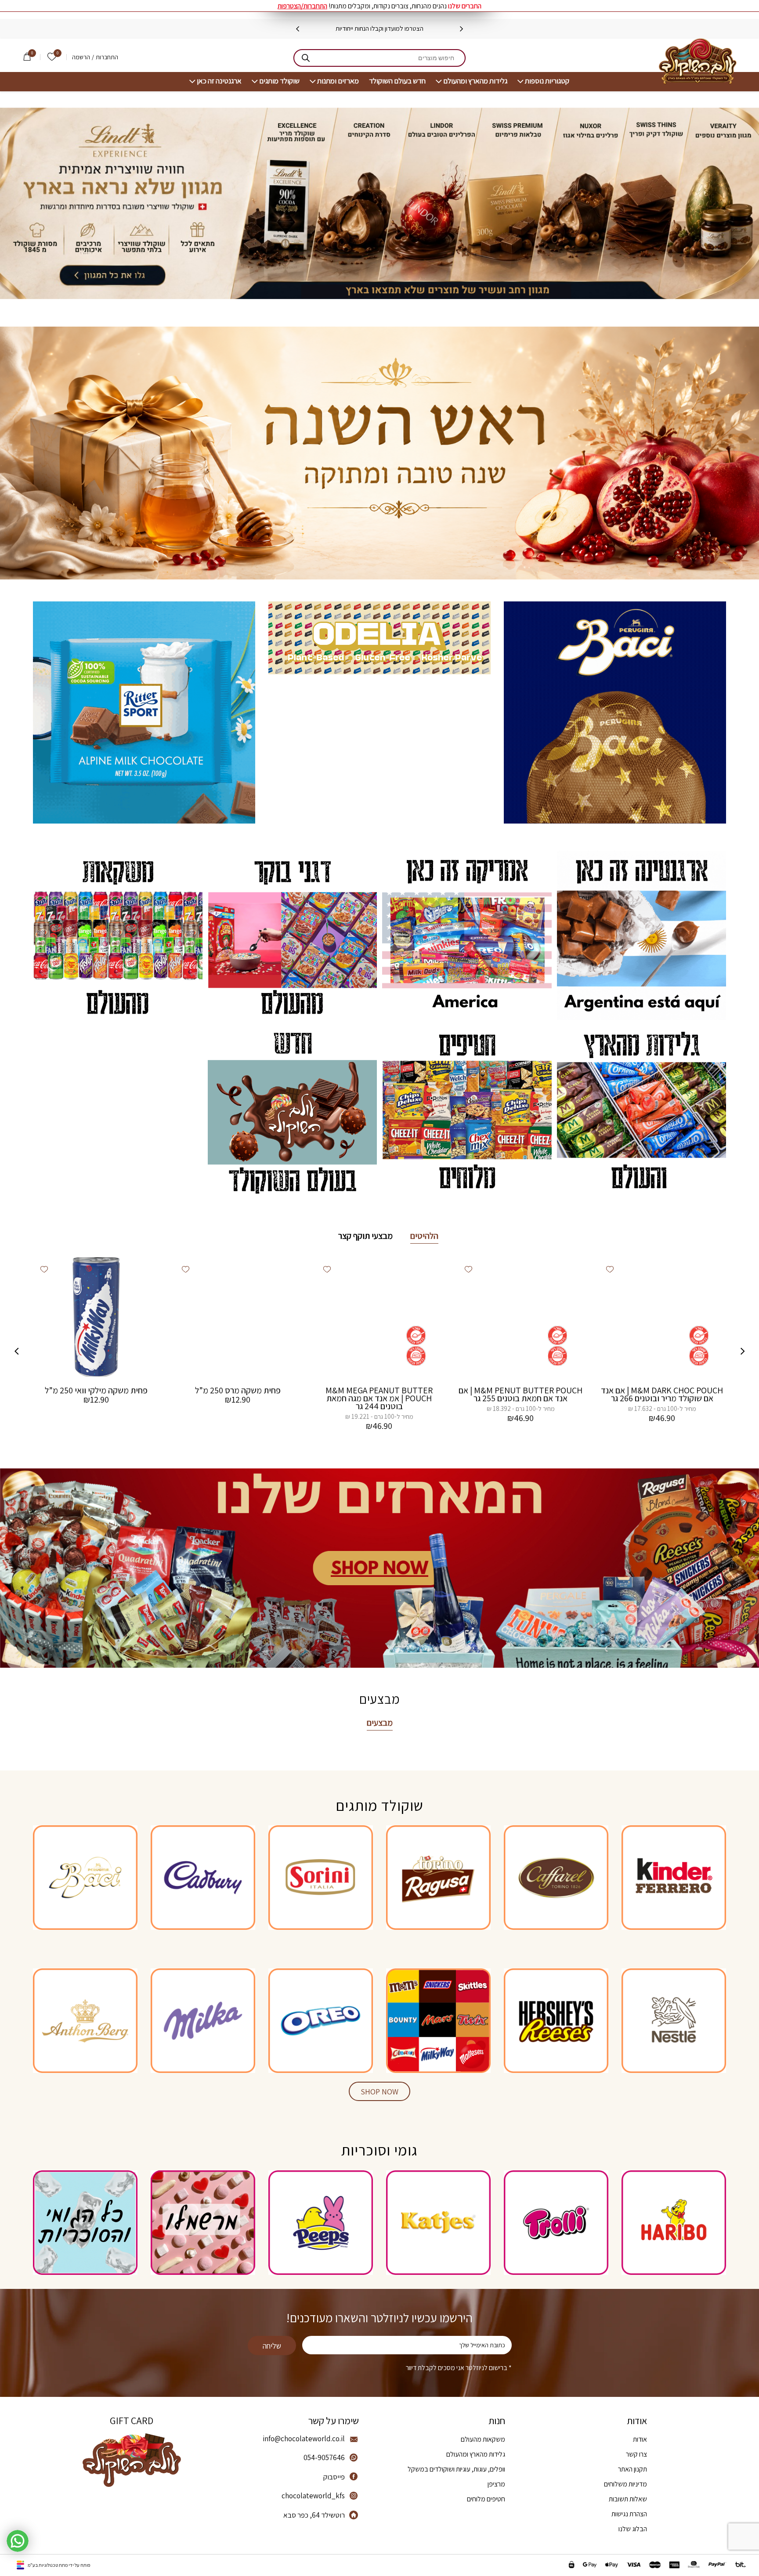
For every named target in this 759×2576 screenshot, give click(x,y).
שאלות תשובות (628, 2499)
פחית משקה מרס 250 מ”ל (238, 1390)
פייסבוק (334, 2477)
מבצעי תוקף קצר (365, 1236)
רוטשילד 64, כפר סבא (314, 2515)
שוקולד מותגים (279, 81)
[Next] (298, 29)
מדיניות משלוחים (625, 2484)
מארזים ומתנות (338, 81)
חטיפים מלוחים (486, 2499)
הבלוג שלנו (633, 2529)
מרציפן (496, 2484)
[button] (610, 1269)
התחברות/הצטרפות (302, 6)
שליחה (272, 2346)
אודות (640, 2439)
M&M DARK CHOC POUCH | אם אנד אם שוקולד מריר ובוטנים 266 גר (662, 1394)
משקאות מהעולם (483, 2439)
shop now (379, 2092)
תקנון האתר (632, 2469)
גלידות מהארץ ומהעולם (475, 81)
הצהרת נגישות (629, 2514)
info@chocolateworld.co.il (304, 2439)
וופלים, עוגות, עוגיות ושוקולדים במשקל (456, 2469)
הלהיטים (424, 1236)
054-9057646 (324, 2457)
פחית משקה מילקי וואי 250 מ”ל (96, 1390)
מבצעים (380, 1723)
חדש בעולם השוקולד (397, 81)
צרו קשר (636, 2454)
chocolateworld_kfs (313, 2496)
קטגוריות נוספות (547, 81)
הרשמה (81, 57)
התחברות (107, 57)
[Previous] (461, 29)
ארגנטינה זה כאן (219, 81)
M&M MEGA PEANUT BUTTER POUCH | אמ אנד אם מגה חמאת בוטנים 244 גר (379, 1398)
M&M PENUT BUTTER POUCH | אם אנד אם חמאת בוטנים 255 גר (520, 1394)
